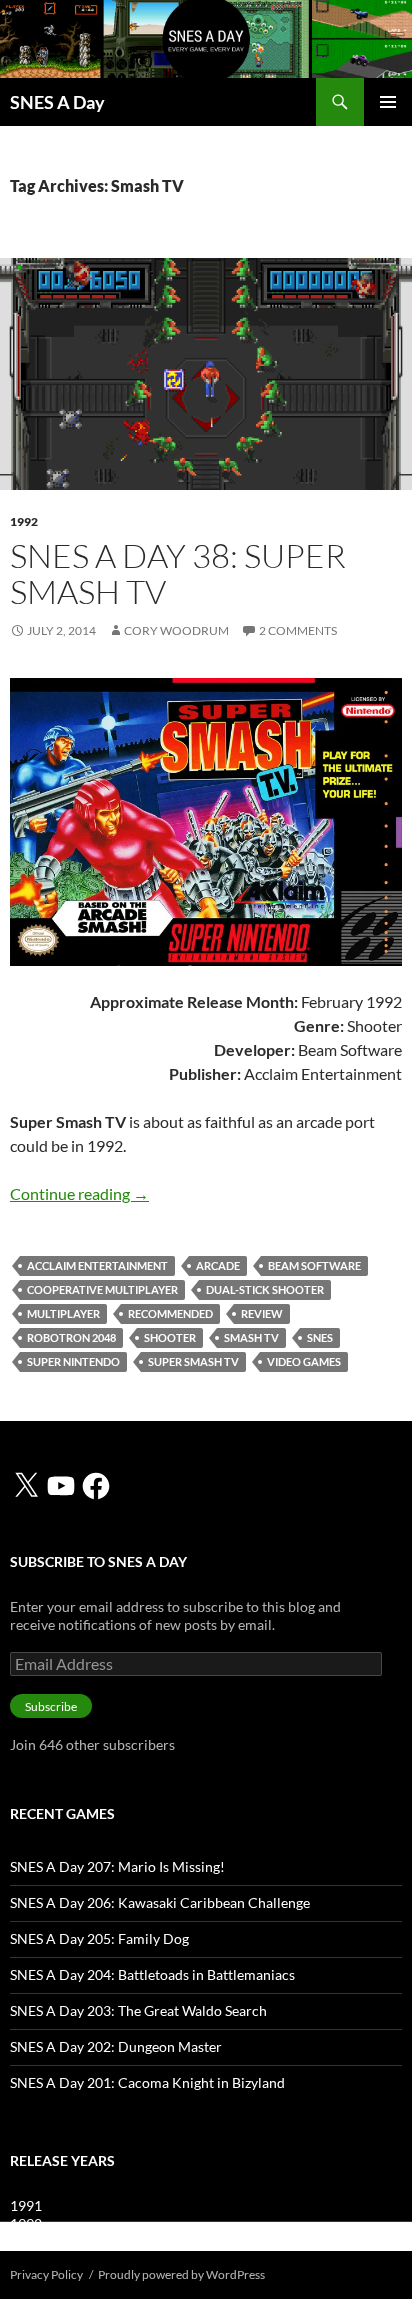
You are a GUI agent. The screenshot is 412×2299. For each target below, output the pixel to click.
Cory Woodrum (176, 630)
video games (304, 1361)
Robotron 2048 (71, 1337)
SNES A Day (57, 102)
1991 (26, 2205)
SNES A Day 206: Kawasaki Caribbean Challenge (160, 1902)
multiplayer (63, 1313)
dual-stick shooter (265, 1289)
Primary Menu (388, 102)
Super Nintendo (73, 1361)
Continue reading (79, 1193)
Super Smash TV (193, 1361)
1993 (26, 2241)
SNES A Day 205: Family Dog (99, 1938)
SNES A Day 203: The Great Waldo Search (138, 2010)
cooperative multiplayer (102, 1289)
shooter (170, 1337)
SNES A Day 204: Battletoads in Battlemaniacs (152, 1974)
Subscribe (51, 1706)
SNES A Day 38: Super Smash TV (178, 573)
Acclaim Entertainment (97, 1265)
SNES (320, 1337)
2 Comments (298, 630)
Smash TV (251, 1337)
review (262, 1313)
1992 (24, 521)
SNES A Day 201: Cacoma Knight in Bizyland (147, 2082)
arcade (218, 1265)
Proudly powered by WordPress (181, 2274)
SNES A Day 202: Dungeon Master (116, 2046)
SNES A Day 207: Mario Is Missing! (117, 1866)
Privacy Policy (46, 2274)
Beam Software (314, 1265)
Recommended (170, 1313)
